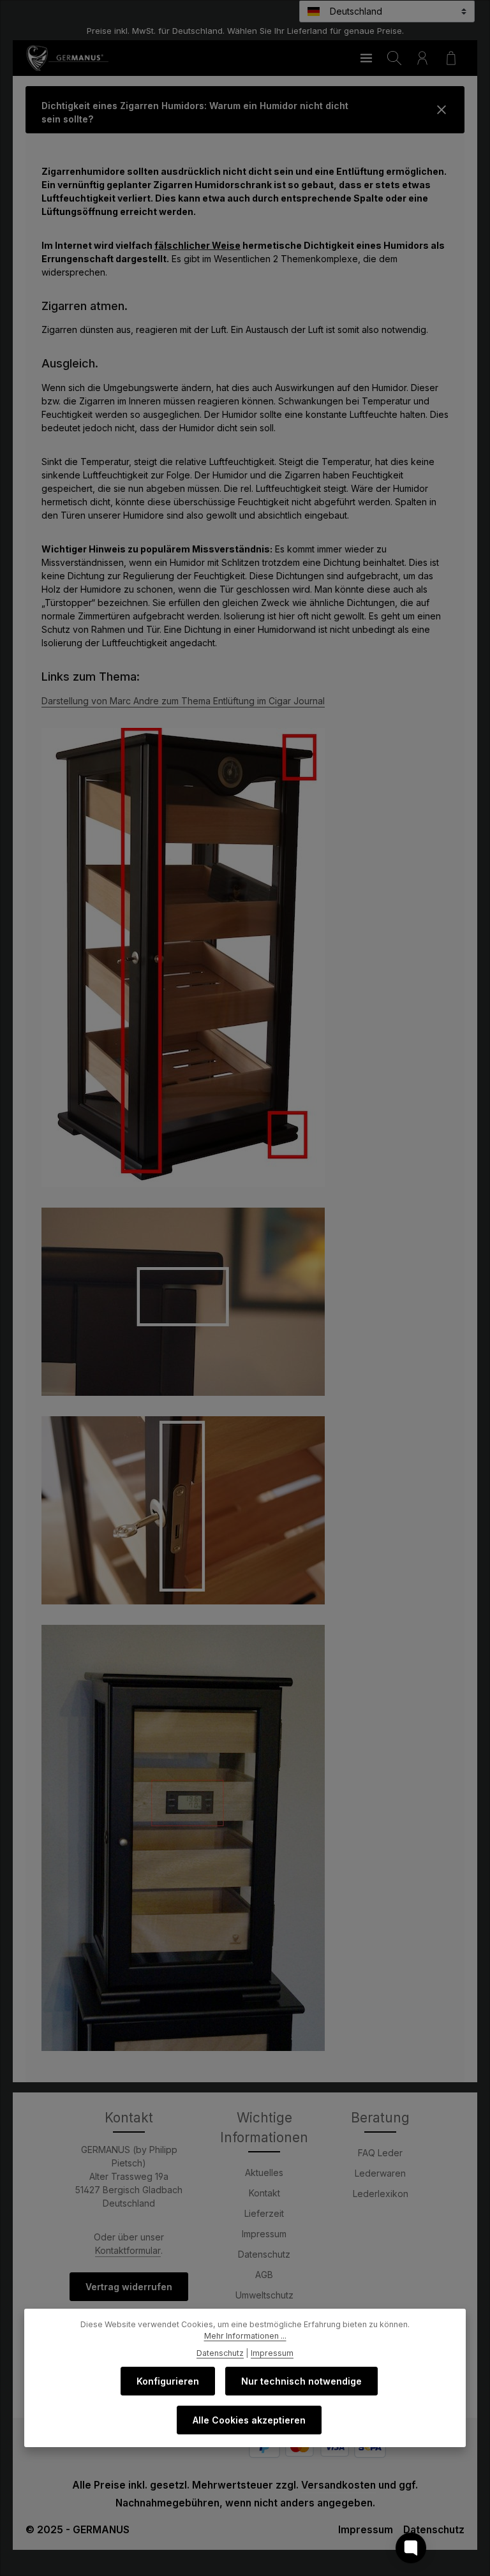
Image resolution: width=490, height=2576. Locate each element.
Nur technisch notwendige (301, 2381)
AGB (264, 2275)
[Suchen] (394, 58)
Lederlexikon (381, 2194)
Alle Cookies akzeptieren (249, 2420)
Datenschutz (264, 2254)
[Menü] (366, 58)
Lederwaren (380, 2173)
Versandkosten (338, 2485)
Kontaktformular (128, 2250)
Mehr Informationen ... (245, 2336)
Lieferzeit (264, 2213)
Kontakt (264, 2193)
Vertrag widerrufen (129, 2287)
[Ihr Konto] (422, 58)
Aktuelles (264, 2173)
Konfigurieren (168, 2381)
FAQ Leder (380, 2153)
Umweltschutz (264, 2295)
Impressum (264, 2234)
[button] (245, 110)
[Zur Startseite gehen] (67, 58)
